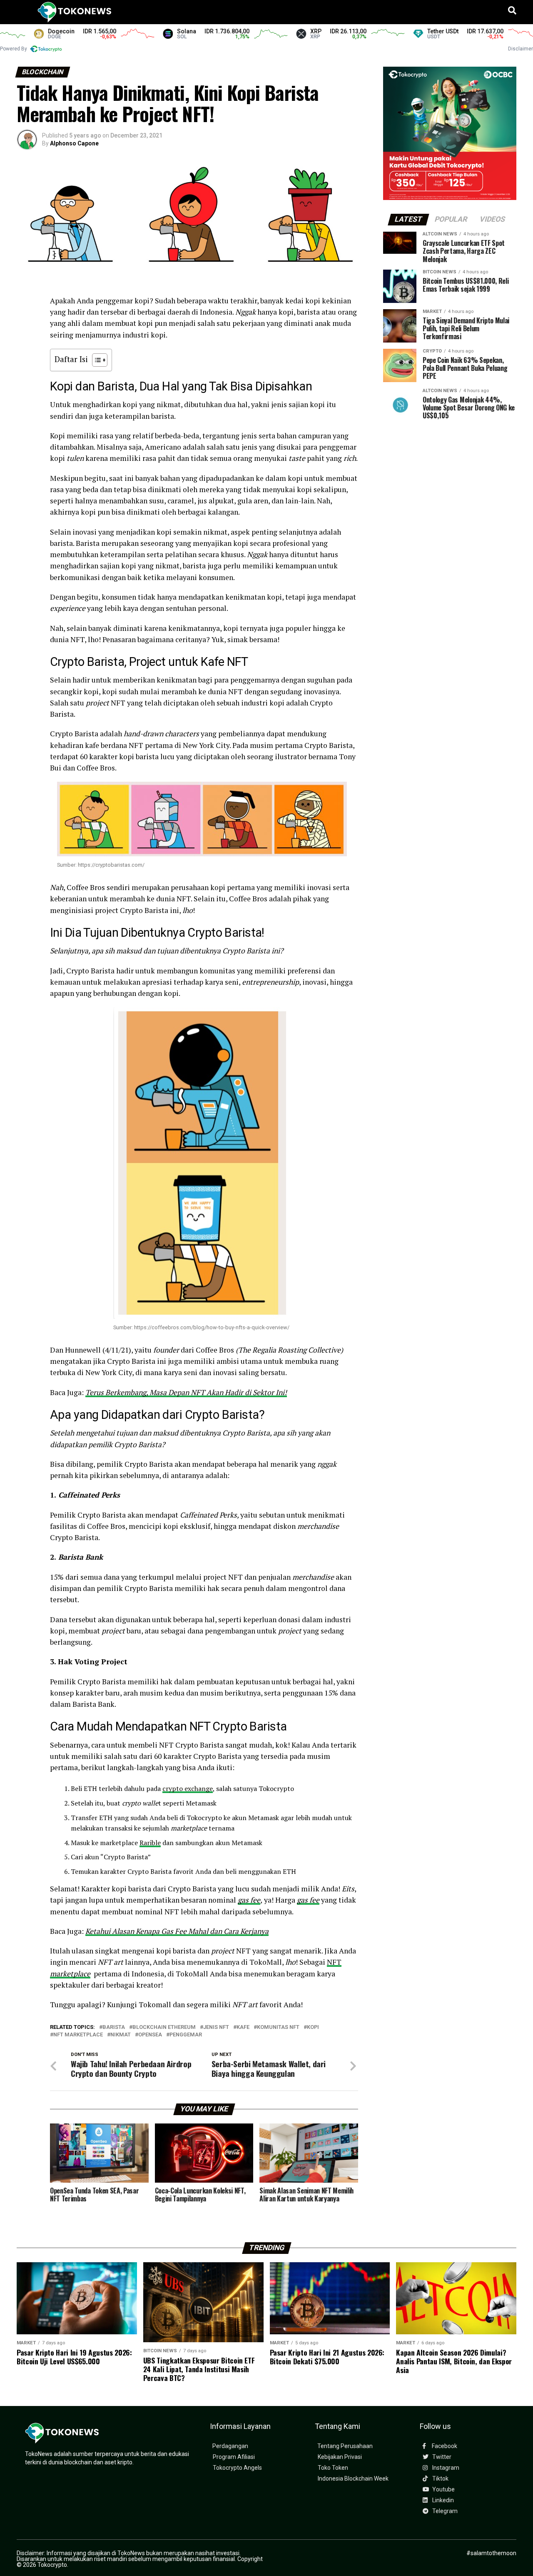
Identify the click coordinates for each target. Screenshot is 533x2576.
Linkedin (442, 2500)
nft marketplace (78, 2035)
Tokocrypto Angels (237, 2468)
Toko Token (333, 2468)
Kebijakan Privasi (340, 2457)
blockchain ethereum (164, 2027)
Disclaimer (521, 49)
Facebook (444, 2446)
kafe (243, 2027)
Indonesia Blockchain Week (353, 2479)
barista (114, 2027)
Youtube (443, 2490)
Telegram (444, 2511)
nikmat (121, 2035)
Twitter (441, 2457)
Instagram (445, 2468)
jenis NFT (216, 2027)
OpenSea (150, 2035)
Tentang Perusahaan (345, 2446)
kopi (313, 2027)
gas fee (249, 1900)
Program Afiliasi (234, 2457)
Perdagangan (230, 2446)
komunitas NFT (278, 2027)
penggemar (186, 2035)
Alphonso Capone (74, 143)
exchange (199, 1788)
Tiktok (440, 2479)
